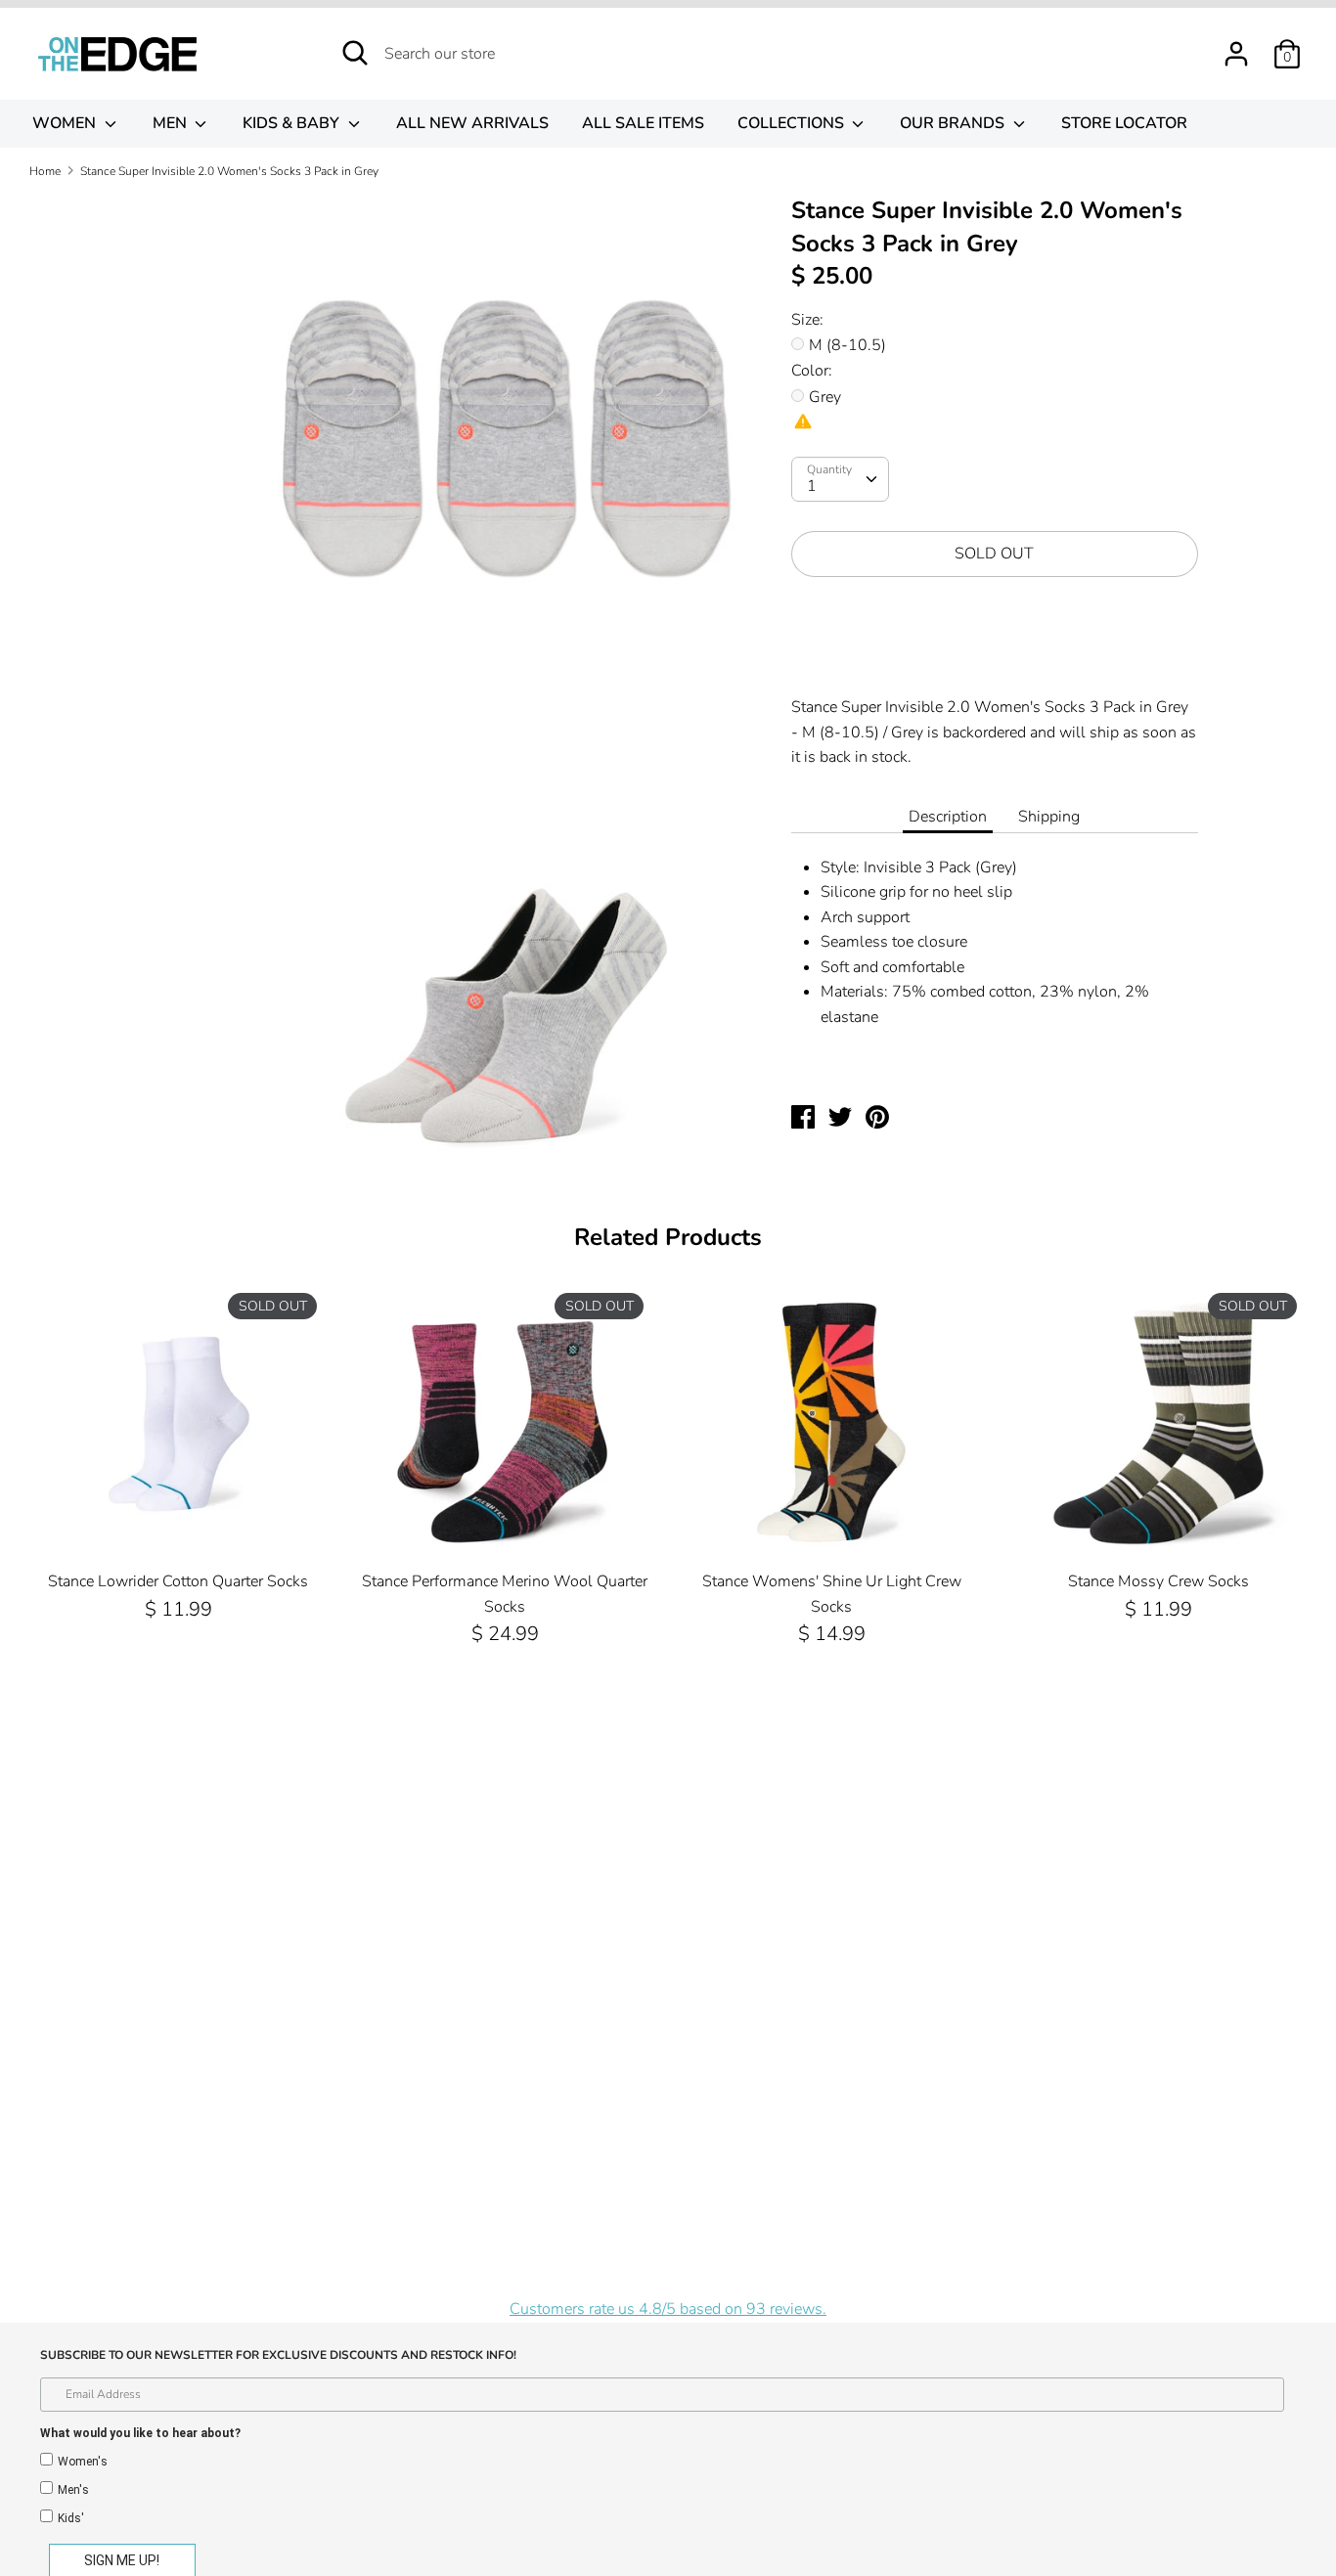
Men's (73, 2490)
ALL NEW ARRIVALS (472, 123)
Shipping (1049, 817)
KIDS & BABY (293, 123)
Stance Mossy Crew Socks (1158, 1581)
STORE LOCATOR (1124, 123)
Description (948, 817)
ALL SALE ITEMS (643, 123)
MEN (172, 123)
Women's (83, 2462)
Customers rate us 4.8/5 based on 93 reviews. (668, 2309)
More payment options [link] (994, 660)
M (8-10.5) (847, 345)
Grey (825, 397)
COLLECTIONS (793, 123)
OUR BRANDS (954, 123)
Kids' (71, 2518)
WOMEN (66, 123)
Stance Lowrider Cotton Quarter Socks (178, 1581)
